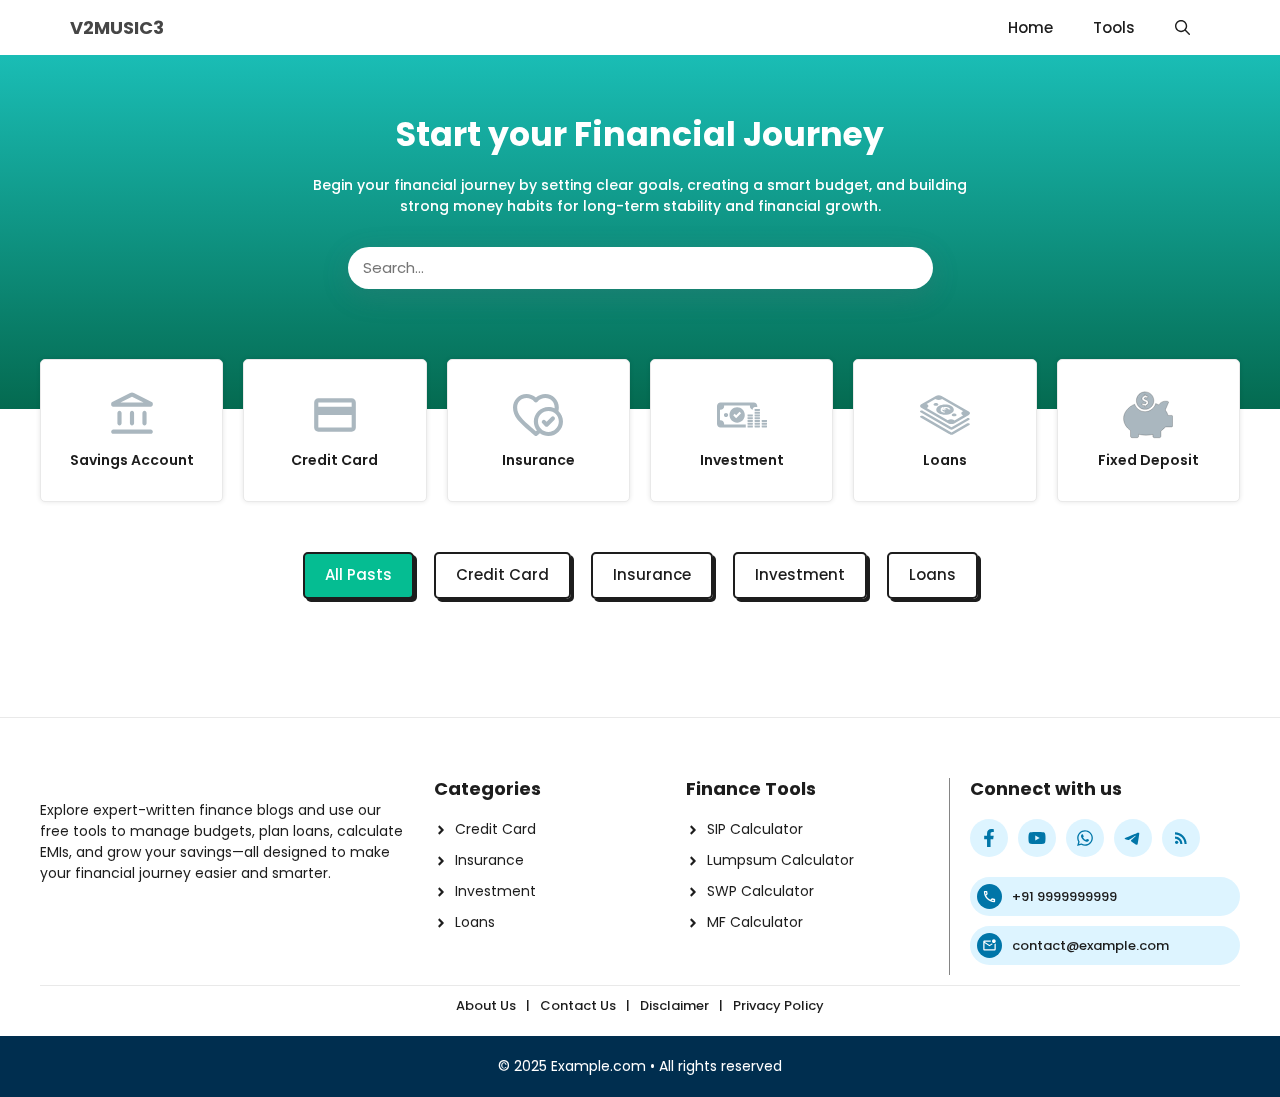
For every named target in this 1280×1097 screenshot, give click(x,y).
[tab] (358, 575)
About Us (486, 1005)
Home (1030, 27)
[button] (1182, 27)
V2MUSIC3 (117, 27)
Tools (1114, 27)
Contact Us (578, 1005)
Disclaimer (674, 1005)
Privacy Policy (778, 1005)
